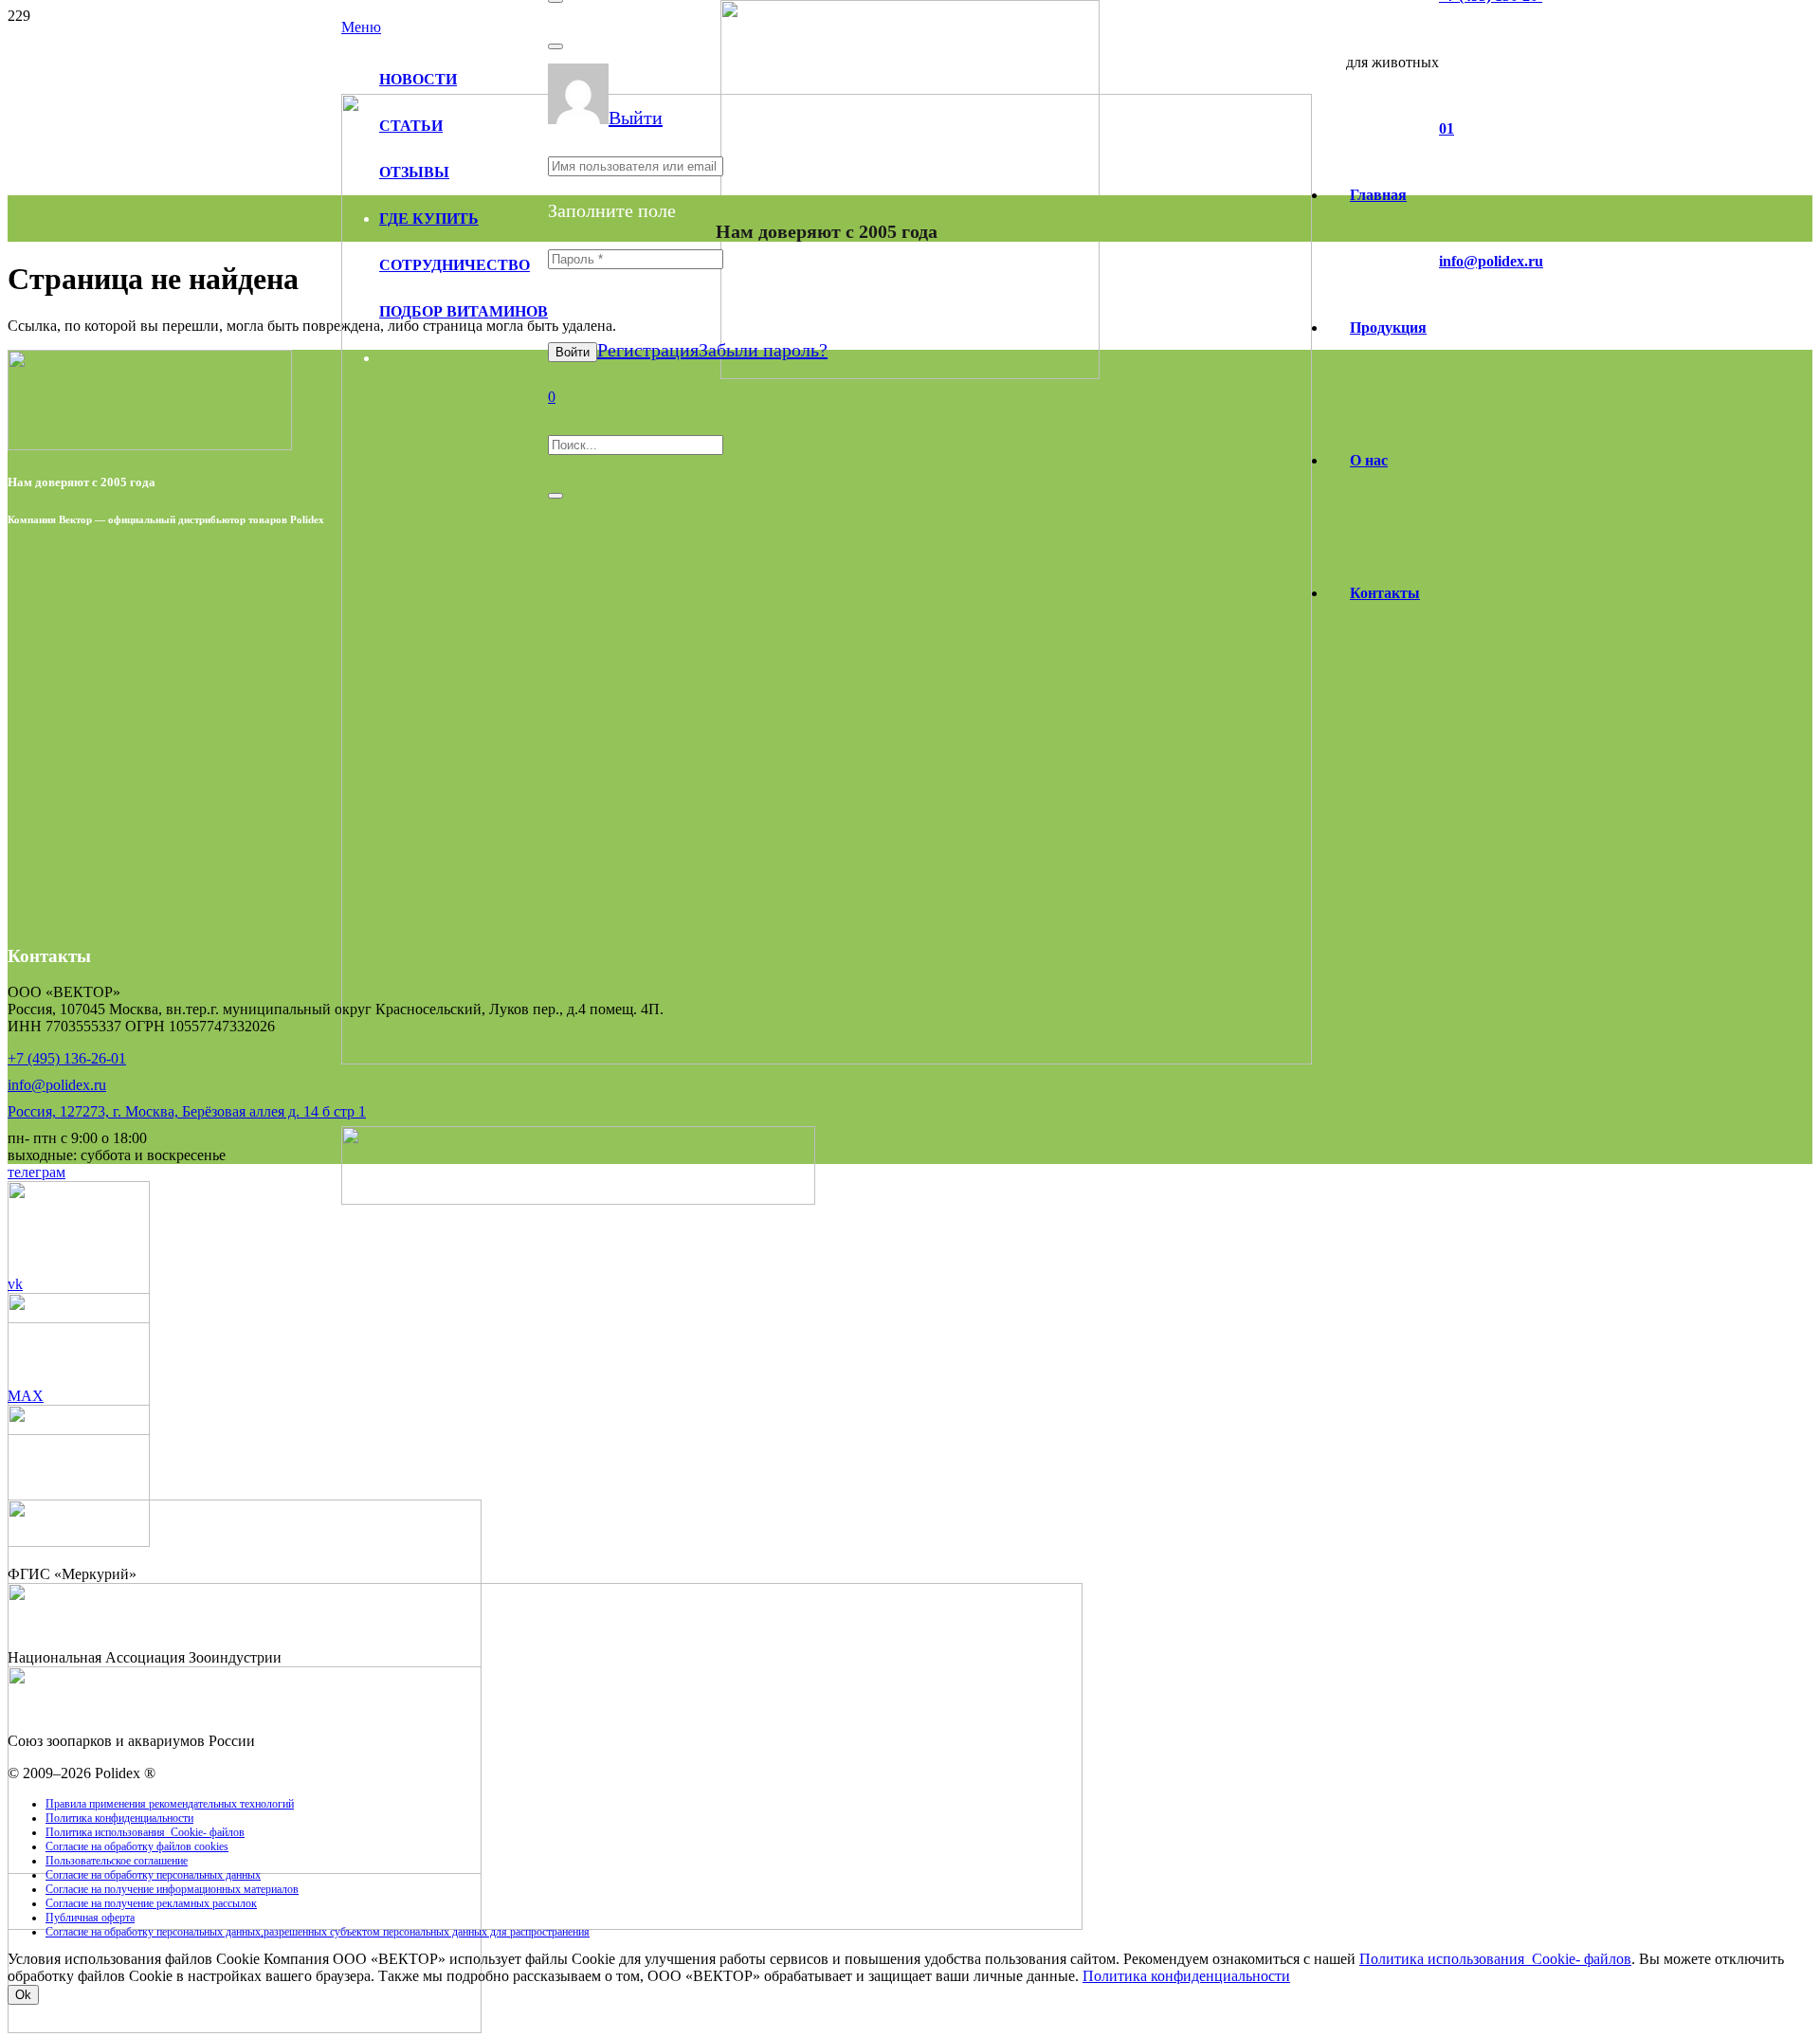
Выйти (636, 118)
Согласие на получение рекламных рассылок (151, 1903)
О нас (1369, 460)
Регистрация (648, 350)
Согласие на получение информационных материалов (172, 1889)
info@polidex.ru (57, 1085)
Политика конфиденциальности (119, 1818)
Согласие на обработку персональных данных (153, 1875)
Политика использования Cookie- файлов (145, 1832)
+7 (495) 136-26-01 (67, 1058)
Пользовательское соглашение (117, 1861)
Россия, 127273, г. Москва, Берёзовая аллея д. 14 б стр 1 (187, 1111)
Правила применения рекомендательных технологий (170, 1804)
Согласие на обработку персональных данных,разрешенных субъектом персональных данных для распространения (318, 1932)
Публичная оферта (90, 1918)
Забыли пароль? (763, 350)
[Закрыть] (555, 46)
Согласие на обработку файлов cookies (137, 1846)
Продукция (1388, 327)
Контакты (1385, 593)
